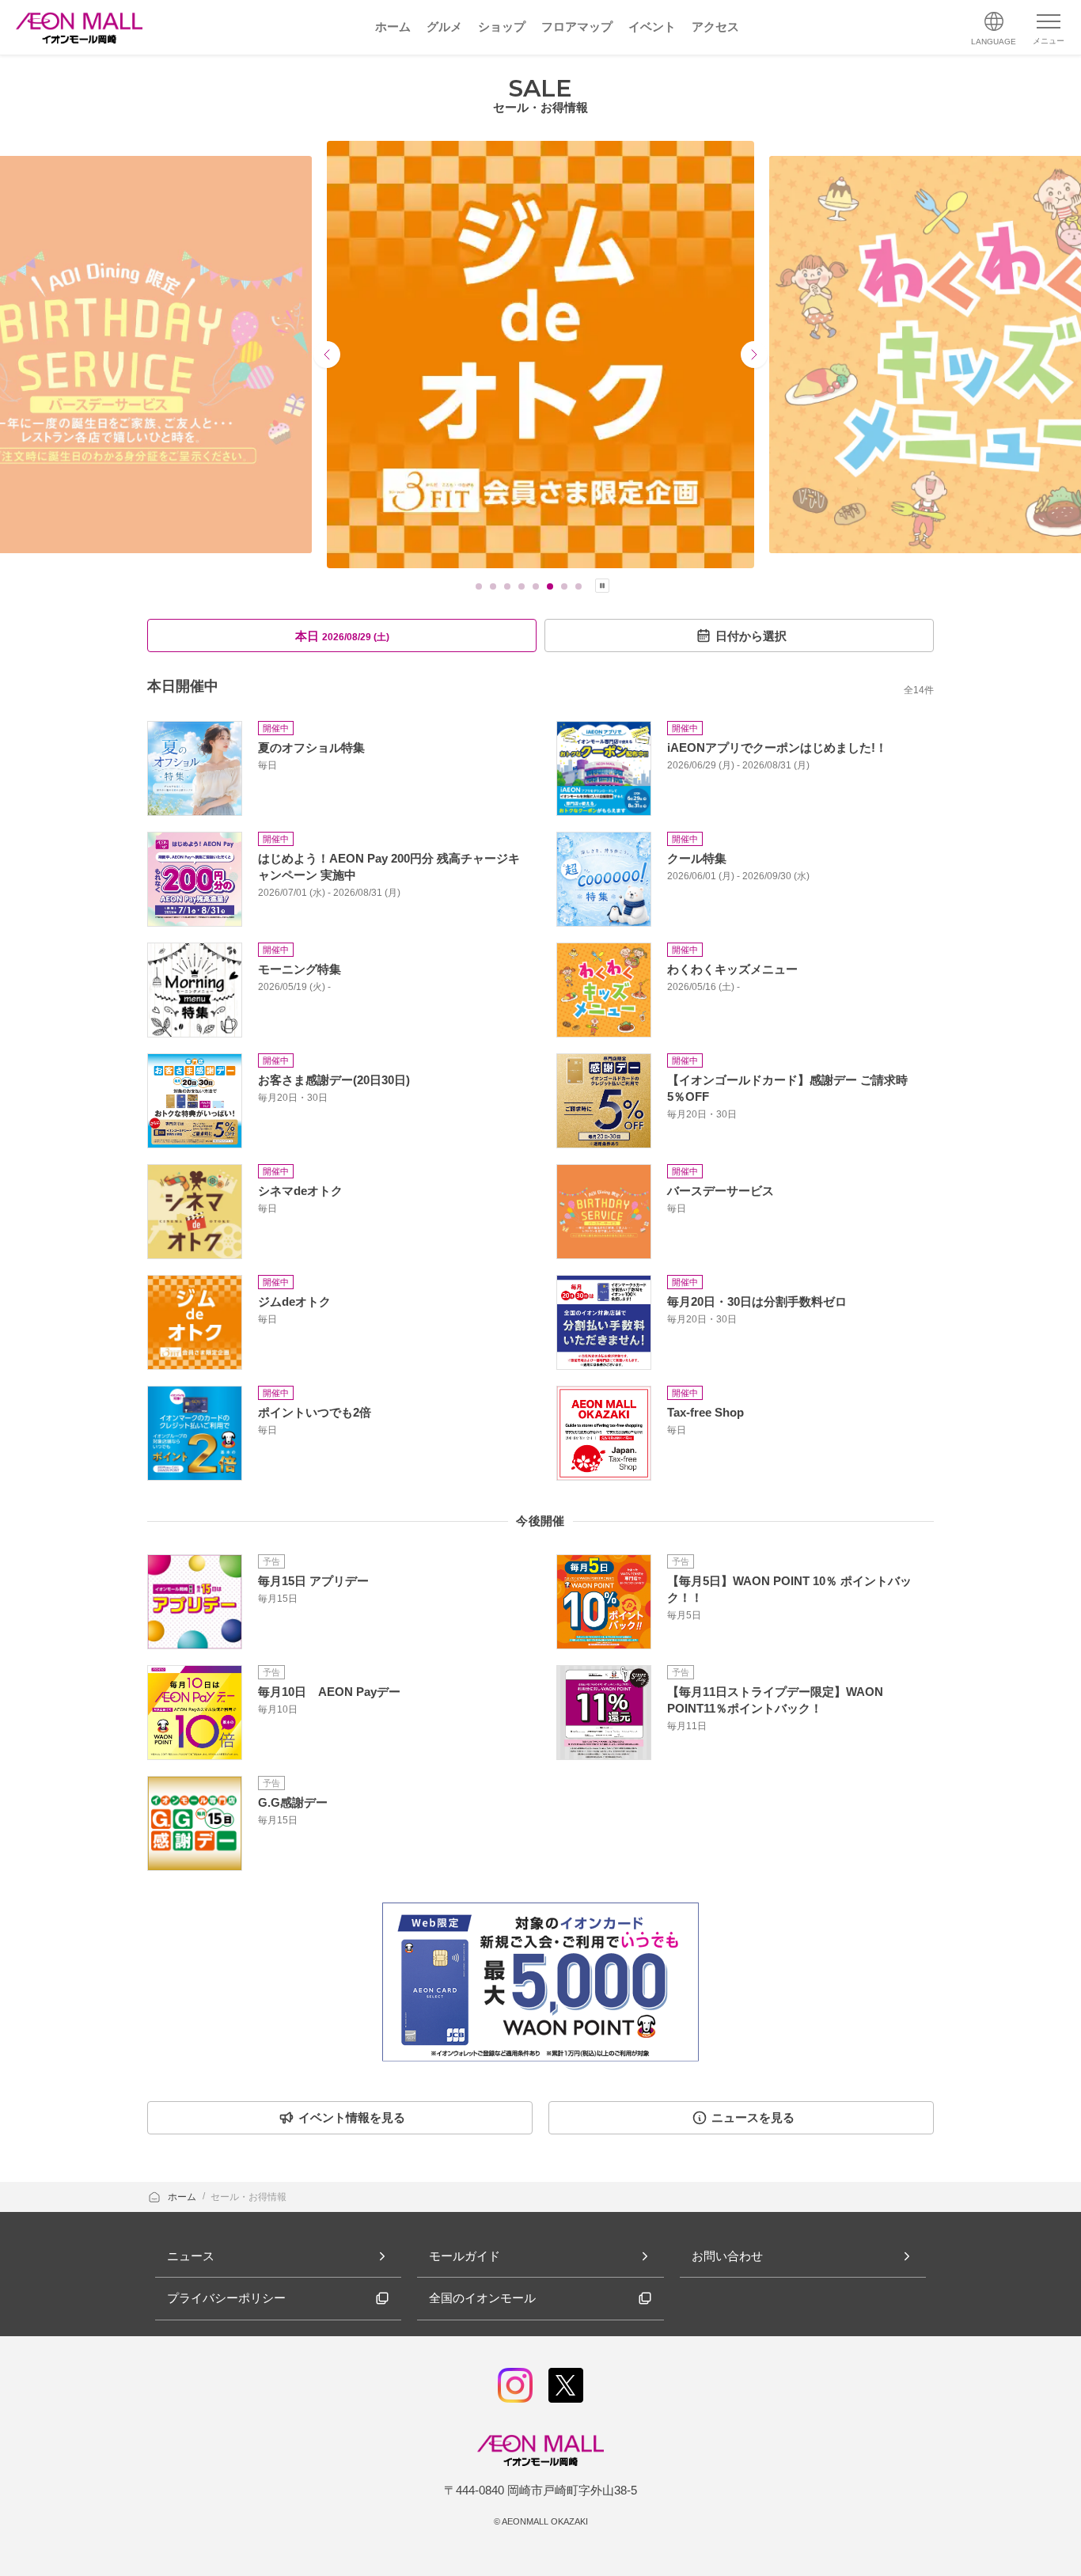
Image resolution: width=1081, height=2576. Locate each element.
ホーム (183, 2197)
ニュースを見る (753, 2117)
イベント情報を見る (352, 2117)
